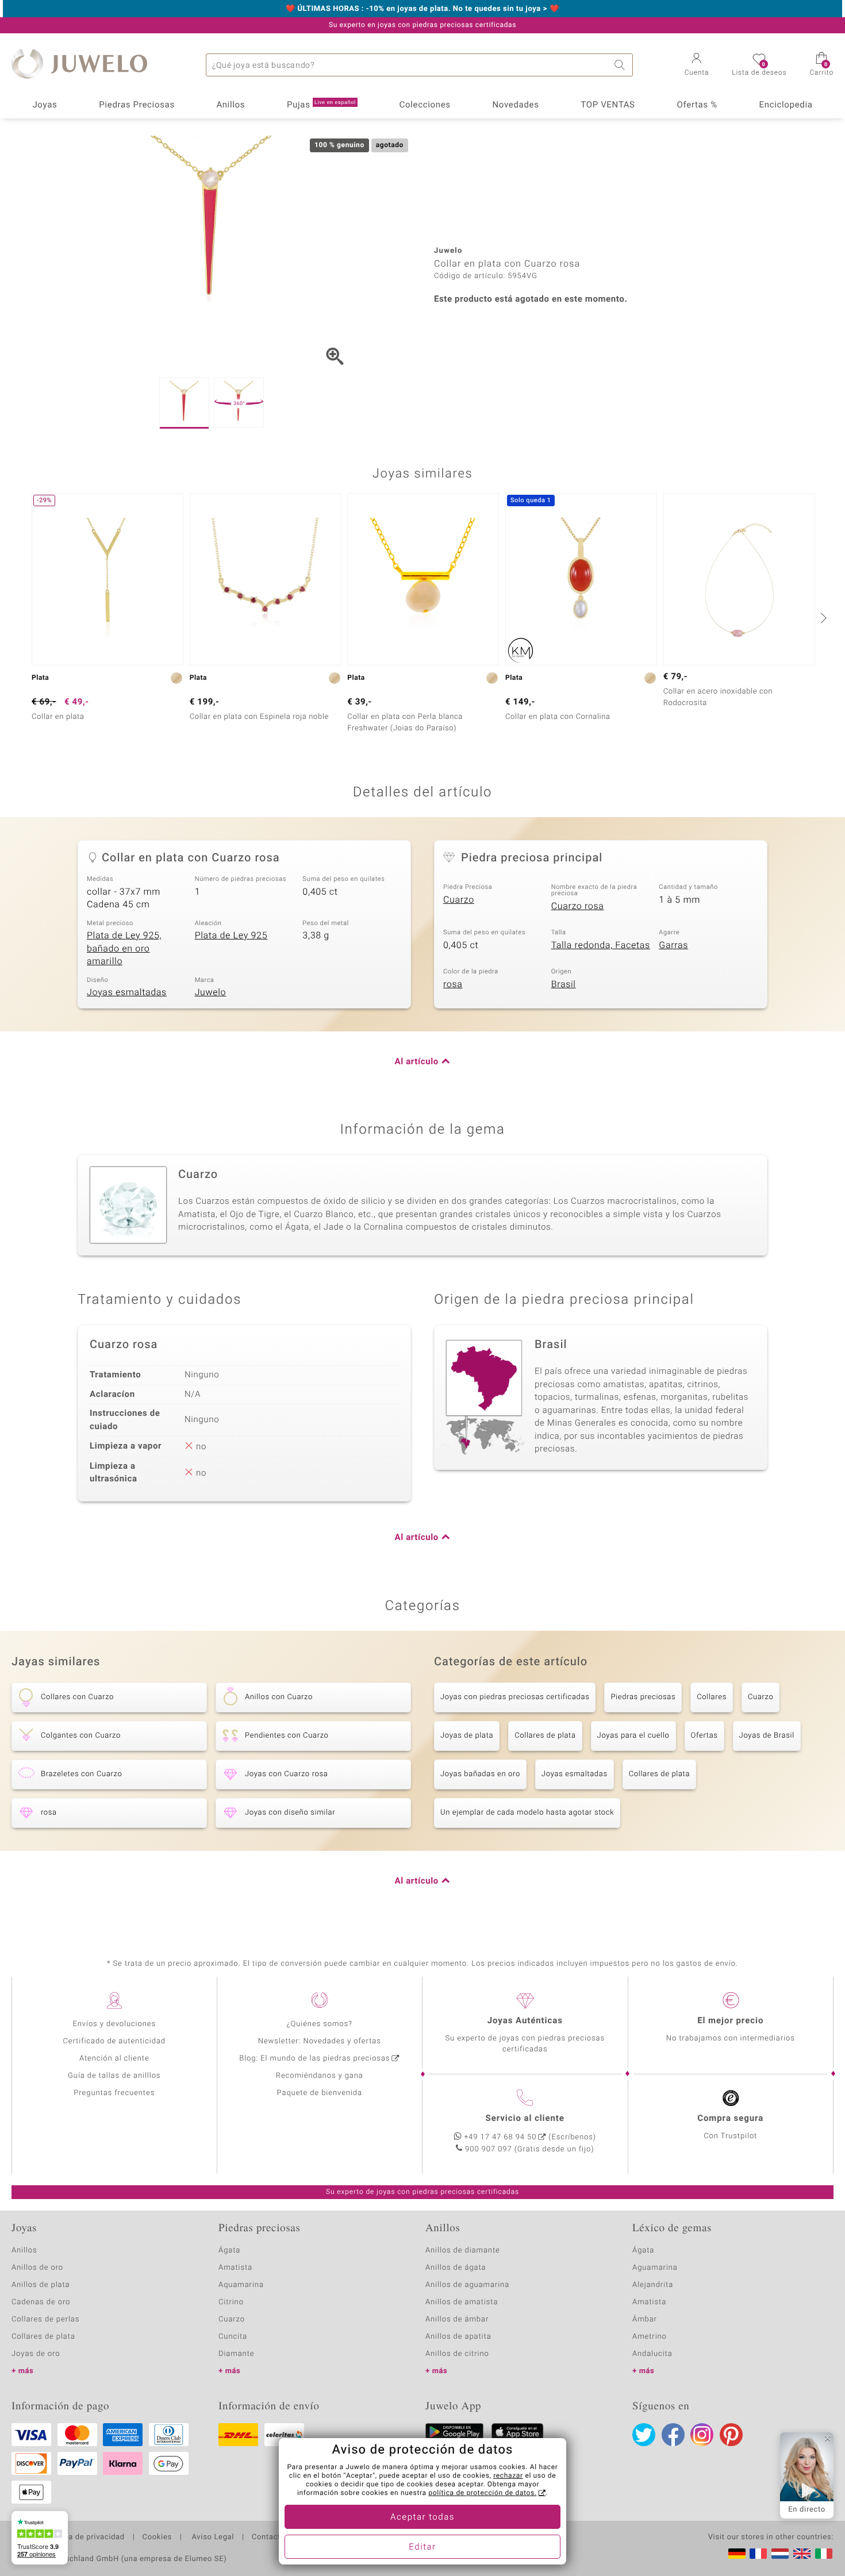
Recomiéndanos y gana (320, 2076)
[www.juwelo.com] (802, 2554)
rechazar (508, 2476)
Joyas (45, 105)
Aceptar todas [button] (422, 2517)
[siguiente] (822, 618)
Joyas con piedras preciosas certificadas (515, 1697)
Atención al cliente (114, 2059)
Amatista (235, 2268)
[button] (697, 66)
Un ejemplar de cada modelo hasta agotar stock (527, 1813)
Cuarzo (459, 900)
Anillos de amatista (462, 2302)
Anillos (231, 105)
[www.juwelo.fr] (758, 2554)
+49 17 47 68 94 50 (500, 2137)
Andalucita (652, 2354)
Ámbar (645, 2319)
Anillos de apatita (458, 2337)
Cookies (157, 2538)
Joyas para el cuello (633, 1736)
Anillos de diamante (463, 2250)
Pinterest (731, 2435)
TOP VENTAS (608, 105)
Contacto (268, 2538)
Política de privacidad (84, 2538)
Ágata (229, 2250)
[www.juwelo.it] (824, 2554)
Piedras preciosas (643, 1697)
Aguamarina (655, 2268)
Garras (673, 945)
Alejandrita (653, 2285)
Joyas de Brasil (767, 1736)
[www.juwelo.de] (737, 2554)
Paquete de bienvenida (320, 2093)
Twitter (644, 2435)
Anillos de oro (37, 2268)
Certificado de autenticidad (114, 2041)
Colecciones (425, 105)
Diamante (236, 2354)
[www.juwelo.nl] (780, 2554)
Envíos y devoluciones (114, 2024)
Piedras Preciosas (137, 105)
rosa (453, 984)
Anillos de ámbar (457, 2319)
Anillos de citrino (457, 2354)
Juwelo (211, 992)
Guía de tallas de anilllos (114, 2076)
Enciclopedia (786, 105)
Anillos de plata (41, 2285)
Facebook (673, 2435)
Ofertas (704, 1736)
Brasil (564, 984)
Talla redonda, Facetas (601, 945)
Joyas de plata (467, 1736)
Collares (712, 1697)
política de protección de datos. (482, 2493)
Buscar (621, 65)
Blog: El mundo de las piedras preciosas (314, 2059)
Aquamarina (241, 2285)
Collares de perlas (45, 2319)
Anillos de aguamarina (467, 2285)
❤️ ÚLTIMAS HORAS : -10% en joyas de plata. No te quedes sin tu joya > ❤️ (422, 9)
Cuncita (233, 2337)
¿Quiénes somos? (319, 2024)
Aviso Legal (212, 2538)
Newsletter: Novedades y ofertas (320, 2041)
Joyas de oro (36, 2354)
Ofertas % (697, 105)
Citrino (231, 2302)
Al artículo (417, 1062)
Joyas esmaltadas (127, 992)
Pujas (321, 105)
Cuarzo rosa (578, 906)
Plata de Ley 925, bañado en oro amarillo (124, 948)
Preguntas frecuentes (114, 2093)
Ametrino (650, 2337)
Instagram (702, 2435)
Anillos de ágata (456, 2268)
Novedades (515, 105)
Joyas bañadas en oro (480, 1774)
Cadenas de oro (41, 2302)
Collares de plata (545, 1736)
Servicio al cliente (525, 2119)
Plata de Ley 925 (231, 935)
